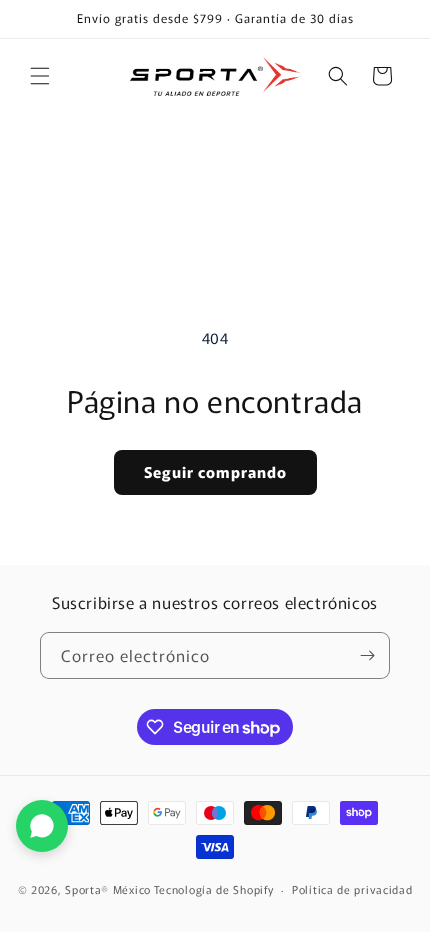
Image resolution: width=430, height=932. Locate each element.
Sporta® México (108, 889)
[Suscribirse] (367, 655)
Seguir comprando (215, 471)
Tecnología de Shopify (214, 889)
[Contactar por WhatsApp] (42, 826)
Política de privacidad (352, 889)
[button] (40, 76)
